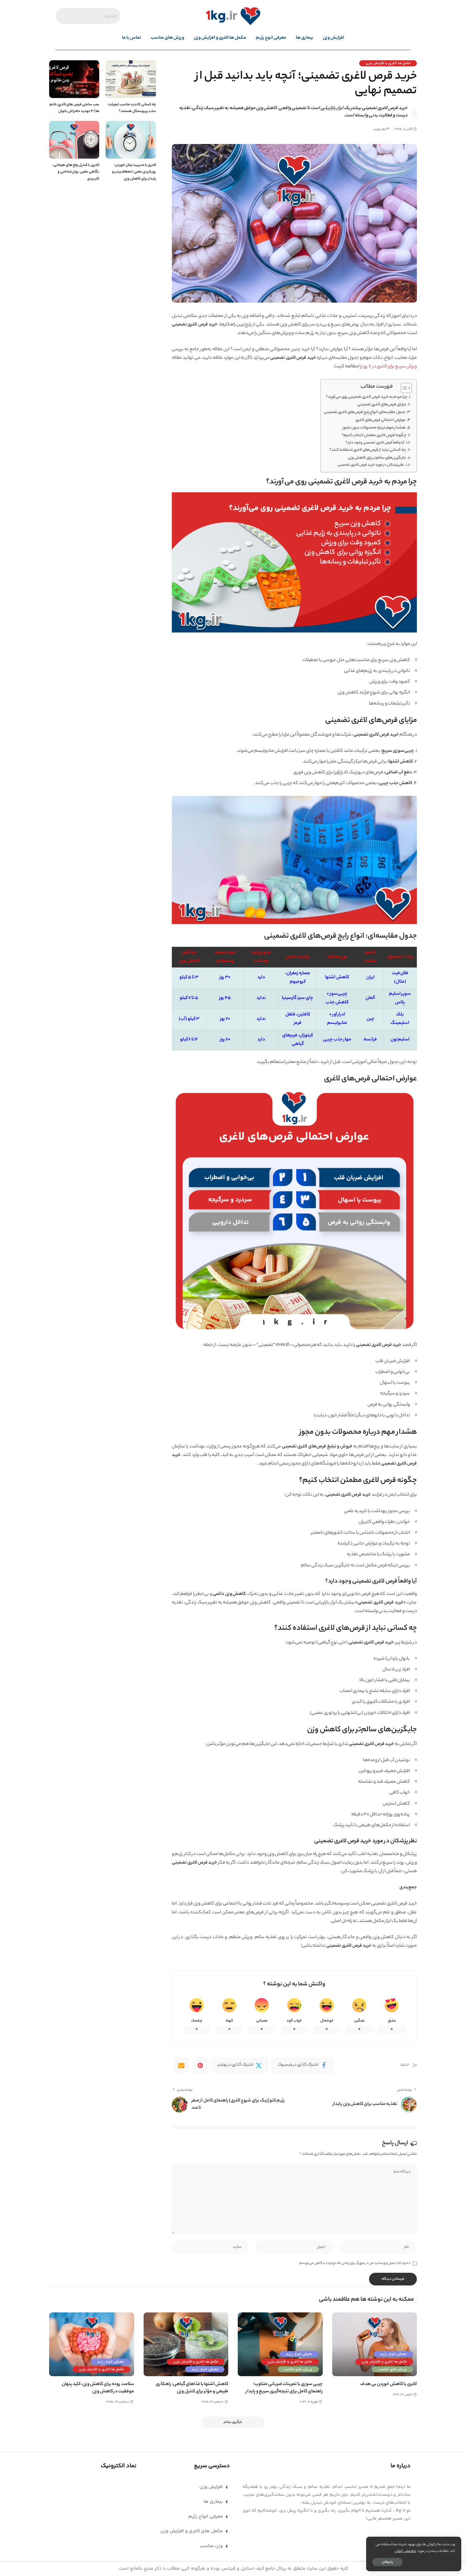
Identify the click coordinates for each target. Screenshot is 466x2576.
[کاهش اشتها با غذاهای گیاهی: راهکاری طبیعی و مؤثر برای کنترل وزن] (186, 2344)
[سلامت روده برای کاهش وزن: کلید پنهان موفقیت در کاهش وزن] (92, 2344)
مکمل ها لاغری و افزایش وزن (388, 63)
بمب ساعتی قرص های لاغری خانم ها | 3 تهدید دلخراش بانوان (74, 108)
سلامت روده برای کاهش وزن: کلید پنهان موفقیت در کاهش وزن (98, 2388)
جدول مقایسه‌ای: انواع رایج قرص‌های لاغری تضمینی (365, 412)
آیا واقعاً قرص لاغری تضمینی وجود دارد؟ (375, 443)
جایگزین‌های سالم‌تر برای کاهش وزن (377, 458)
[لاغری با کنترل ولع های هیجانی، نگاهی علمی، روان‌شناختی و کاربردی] (74, 140)
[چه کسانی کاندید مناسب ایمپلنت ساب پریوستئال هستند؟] (131, 79)
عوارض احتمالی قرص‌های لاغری (381, 420)
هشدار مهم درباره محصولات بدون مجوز (374, 428)
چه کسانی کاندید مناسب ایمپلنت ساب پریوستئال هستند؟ (132, 108)
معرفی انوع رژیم (393, 2354)
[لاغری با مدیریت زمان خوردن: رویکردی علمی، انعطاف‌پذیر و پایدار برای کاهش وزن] (131, 140)
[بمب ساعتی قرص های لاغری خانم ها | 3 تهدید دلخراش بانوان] (74, 79)
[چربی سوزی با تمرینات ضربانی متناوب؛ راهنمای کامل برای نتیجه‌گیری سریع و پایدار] (280, 2344)
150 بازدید (380, 130)
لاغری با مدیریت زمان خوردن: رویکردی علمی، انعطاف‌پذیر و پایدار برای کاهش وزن (134, 172)
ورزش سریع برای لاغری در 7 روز (390, 367)
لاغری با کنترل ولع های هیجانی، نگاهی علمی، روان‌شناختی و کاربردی (76, 172)
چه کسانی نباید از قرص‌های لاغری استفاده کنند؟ (368, 450)
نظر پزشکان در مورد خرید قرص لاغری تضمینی (371, 465)
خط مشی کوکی (405, 2551)
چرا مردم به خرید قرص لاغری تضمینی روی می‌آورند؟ (367, 397)
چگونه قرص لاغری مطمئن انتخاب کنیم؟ (374, 436)
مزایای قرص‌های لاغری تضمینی (382, 405)
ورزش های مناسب (392, 2369)
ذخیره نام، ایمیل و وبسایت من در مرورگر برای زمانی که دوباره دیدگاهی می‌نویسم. (354, 2263)
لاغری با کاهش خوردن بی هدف (388, 2384)
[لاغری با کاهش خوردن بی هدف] (375, 2344)
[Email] (181, 2065)
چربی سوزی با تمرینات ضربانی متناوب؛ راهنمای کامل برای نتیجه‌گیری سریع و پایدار (284, 2388)
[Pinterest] (200, 2065)
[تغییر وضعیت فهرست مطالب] (403, 388)
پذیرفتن (388, 2562)
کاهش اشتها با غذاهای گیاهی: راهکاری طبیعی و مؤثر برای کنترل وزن (192, 2388)
